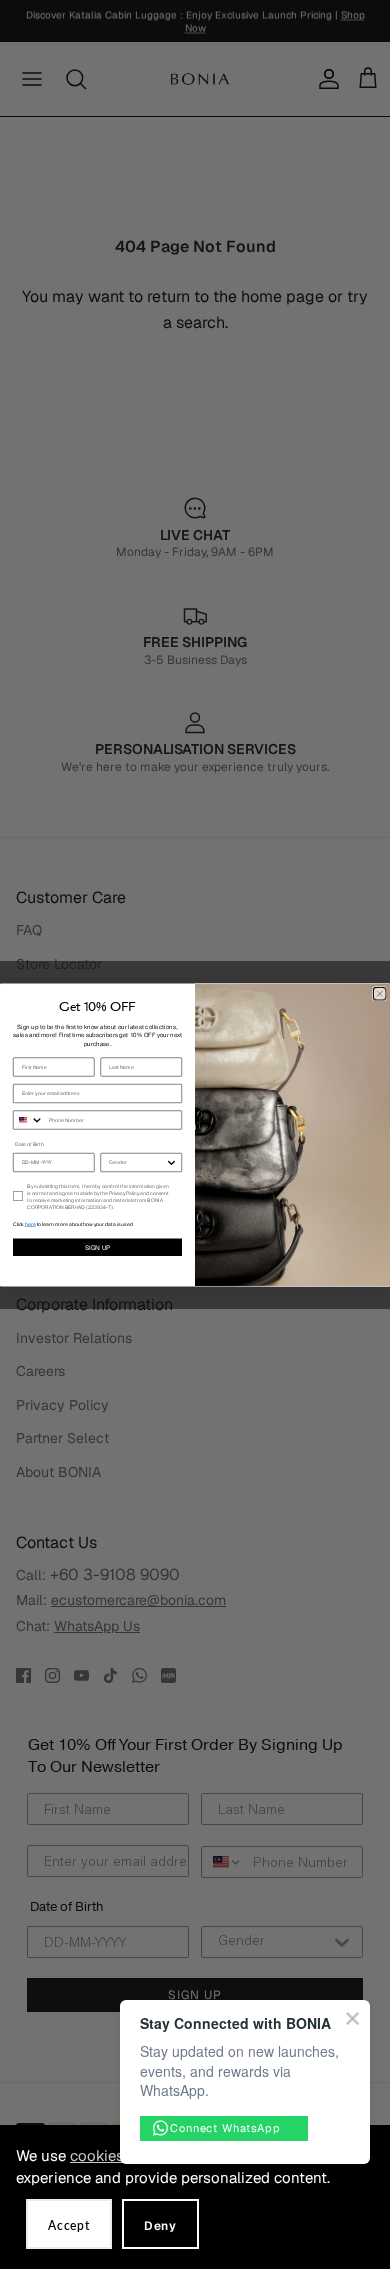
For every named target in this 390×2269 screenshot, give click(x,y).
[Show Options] (172, 1162)
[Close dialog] (380, 993)
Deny (160, 2226)
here (30, 1224)
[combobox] (29, 1120)
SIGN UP (98, 1247)
